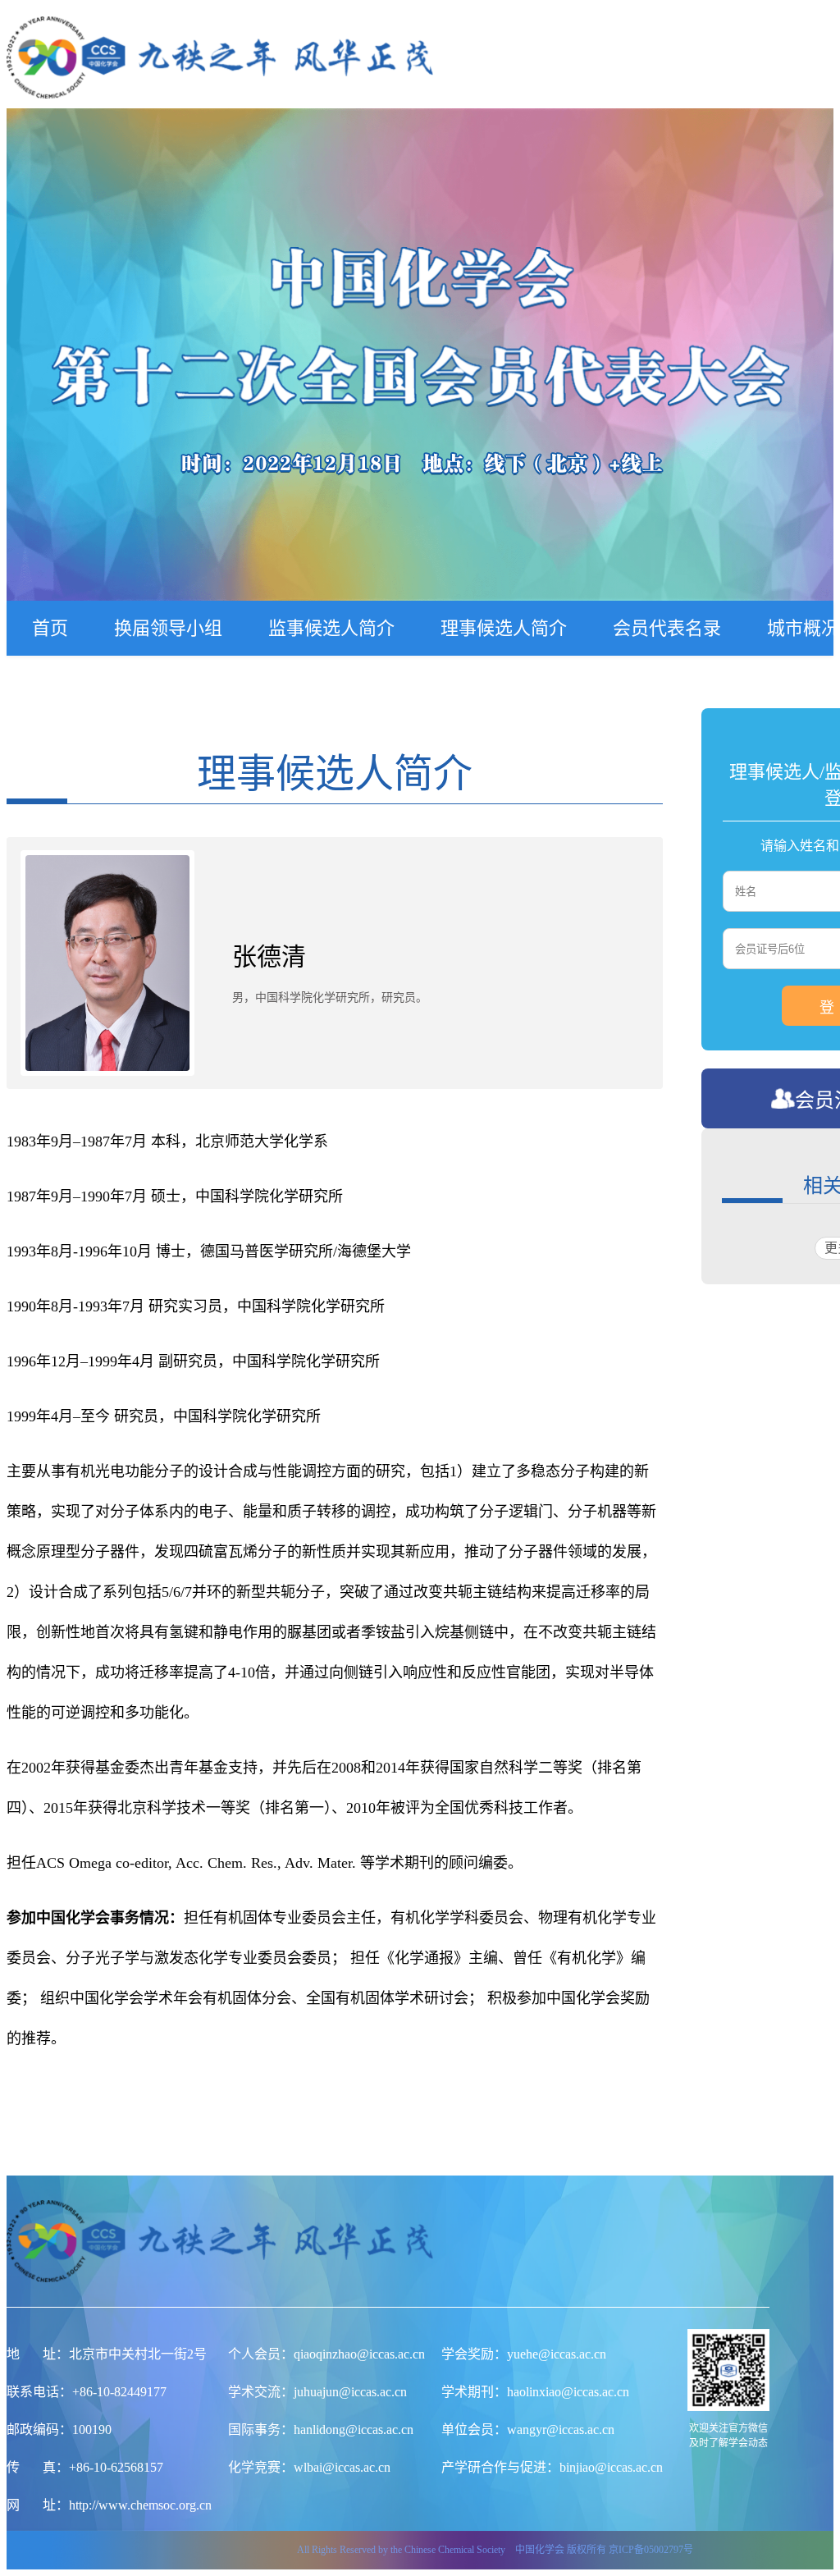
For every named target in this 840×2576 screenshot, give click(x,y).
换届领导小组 (168, 628)
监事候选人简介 (331, 628)
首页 (50, 628)
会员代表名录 (667, 628)
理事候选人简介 (504, 628)
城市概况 (803, 628)
